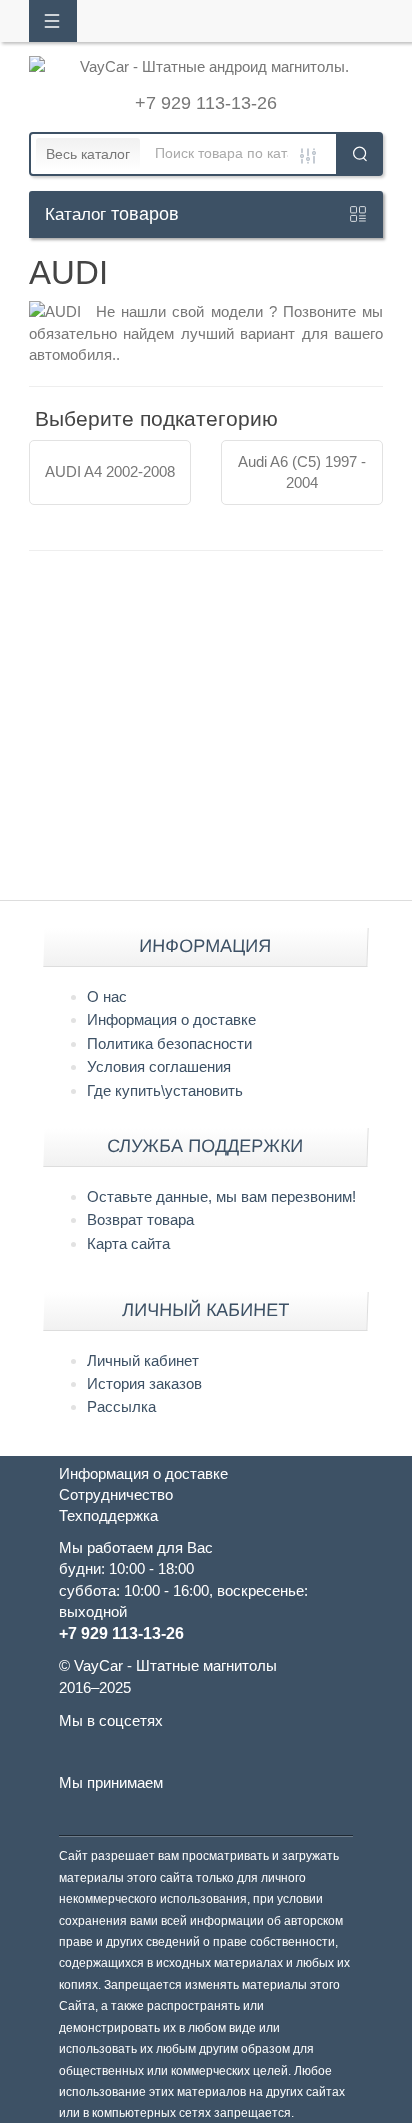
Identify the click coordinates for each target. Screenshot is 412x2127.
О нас (107, 996)
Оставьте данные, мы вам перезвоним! (221, 1196)
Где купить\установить (165, 1090)
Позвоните (322, 311)
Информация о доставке (171, 1019)
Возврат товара (140, 1219)
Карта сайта (128, 1243)
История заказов (144, 1383)
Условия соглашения (159, 1066)
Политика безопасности (169, 1043)
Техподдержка (108, 1515)
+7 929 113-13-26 (206, 103)
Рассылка (121, 1406)
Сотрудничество (116, 1494)
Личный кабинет (143, 1360)
